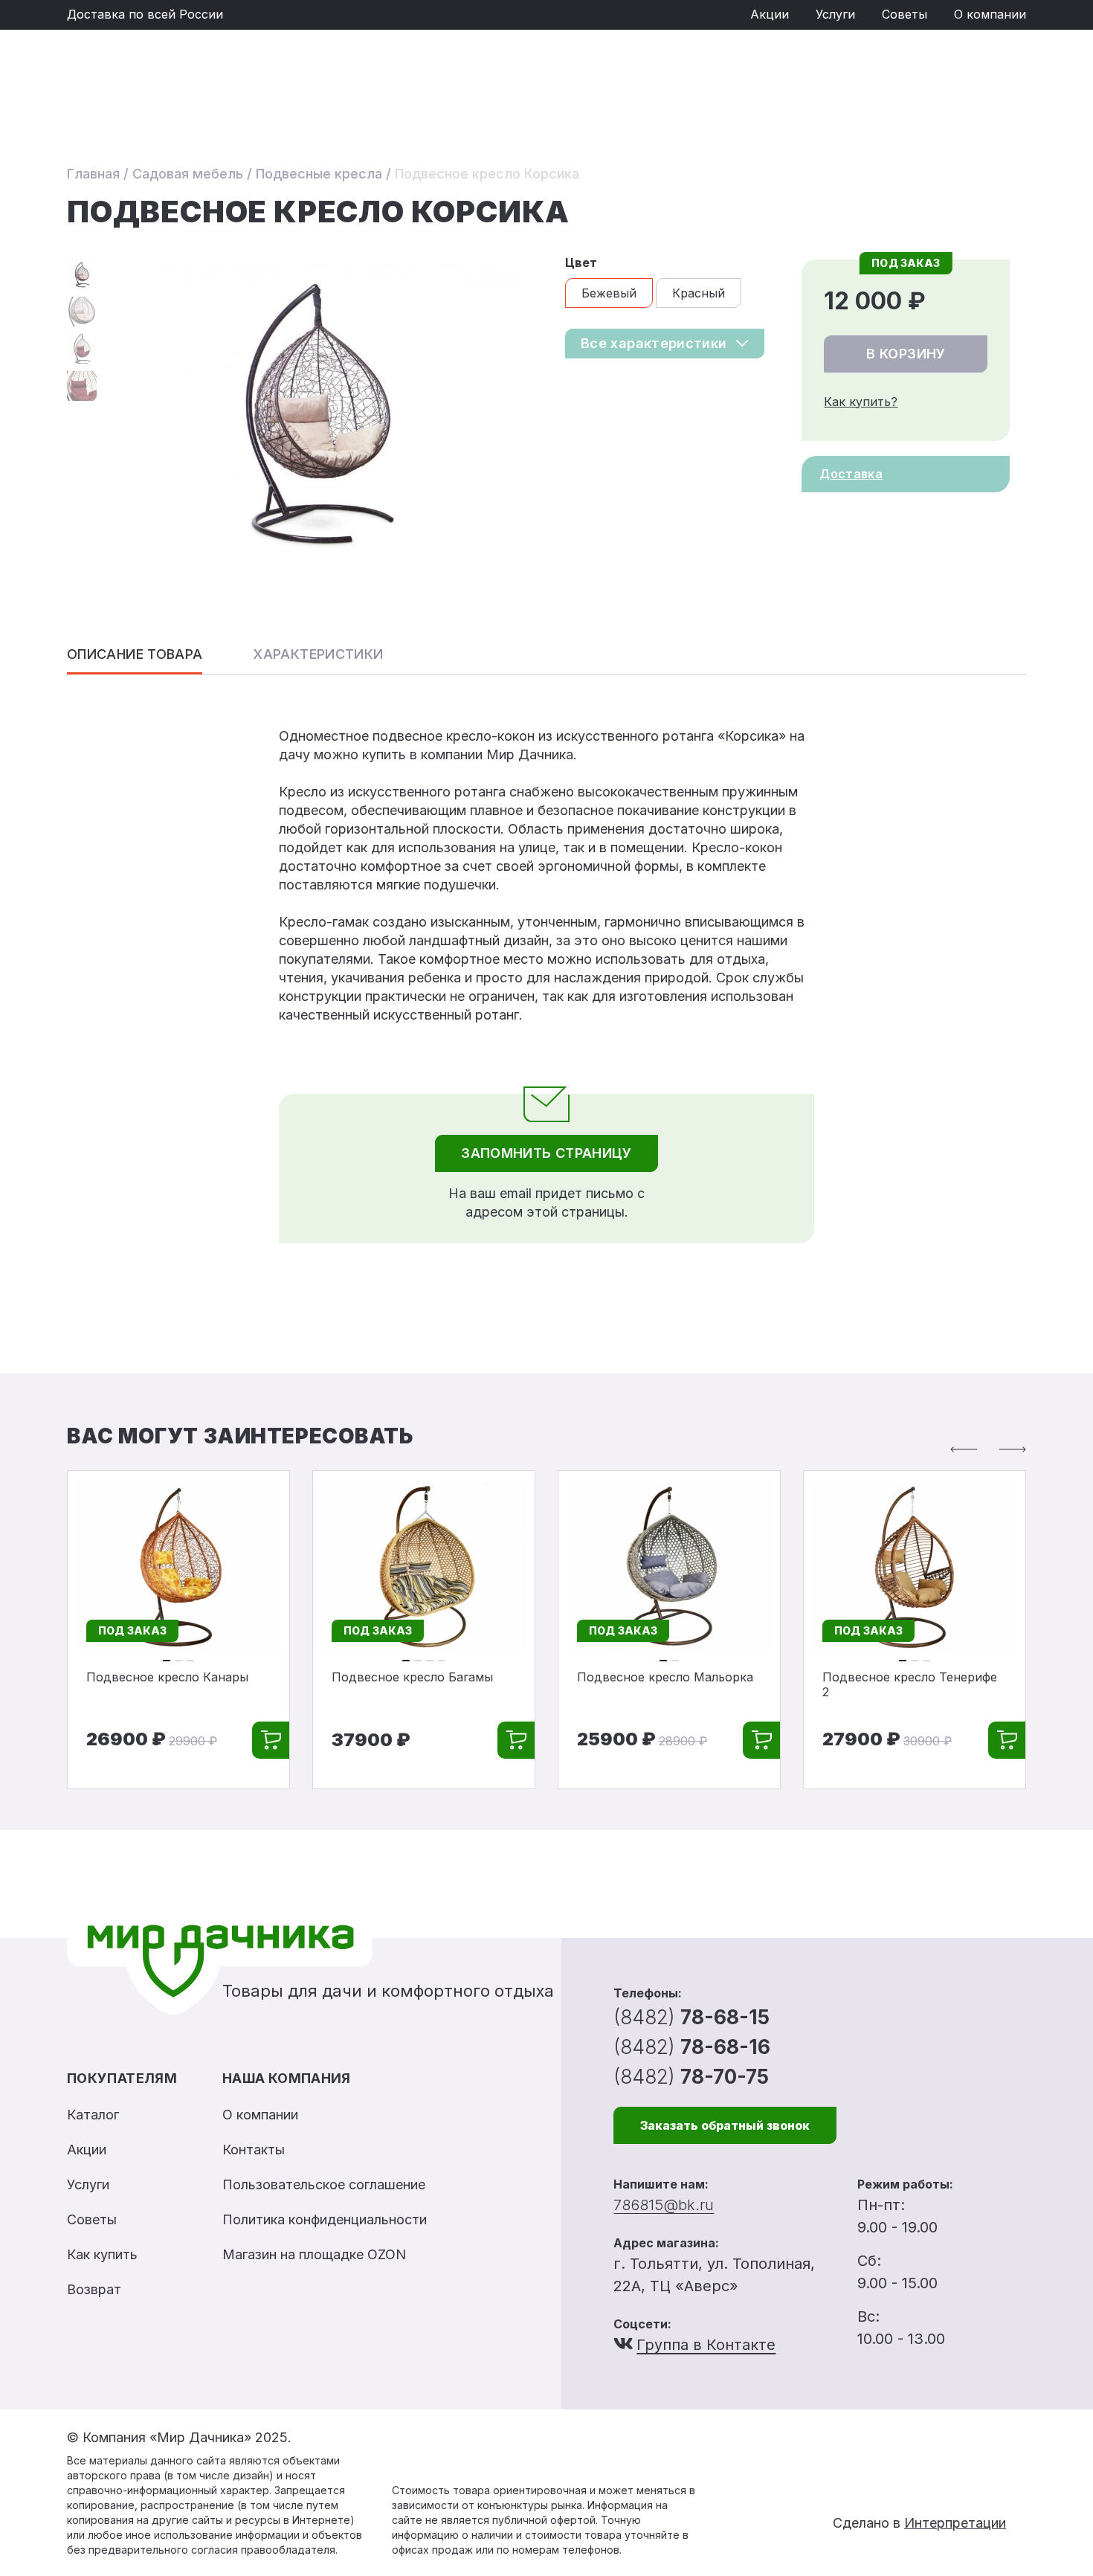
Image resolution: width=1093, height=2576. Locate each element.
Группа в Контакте (706, 2345)
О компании (990, 14)
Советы (905, 14)
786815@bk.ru (664, 2205)
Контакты (254, 2150)
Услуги (835, 14)
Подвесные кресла (319, 174)
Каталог (93, 2115)
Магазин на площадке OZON (314, 2254)
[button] (964, 1449)
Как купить (102, 2254)
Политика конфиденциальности (325, 2219)
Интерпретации (955, 2523)
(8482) (691, 2017)
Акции (770, 14)
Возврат (94, 2289)
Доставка (851, 474)
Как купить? (861, 402)
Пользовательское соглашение (324, 2184)
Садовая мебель (188, 174)
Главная (93, 174)
